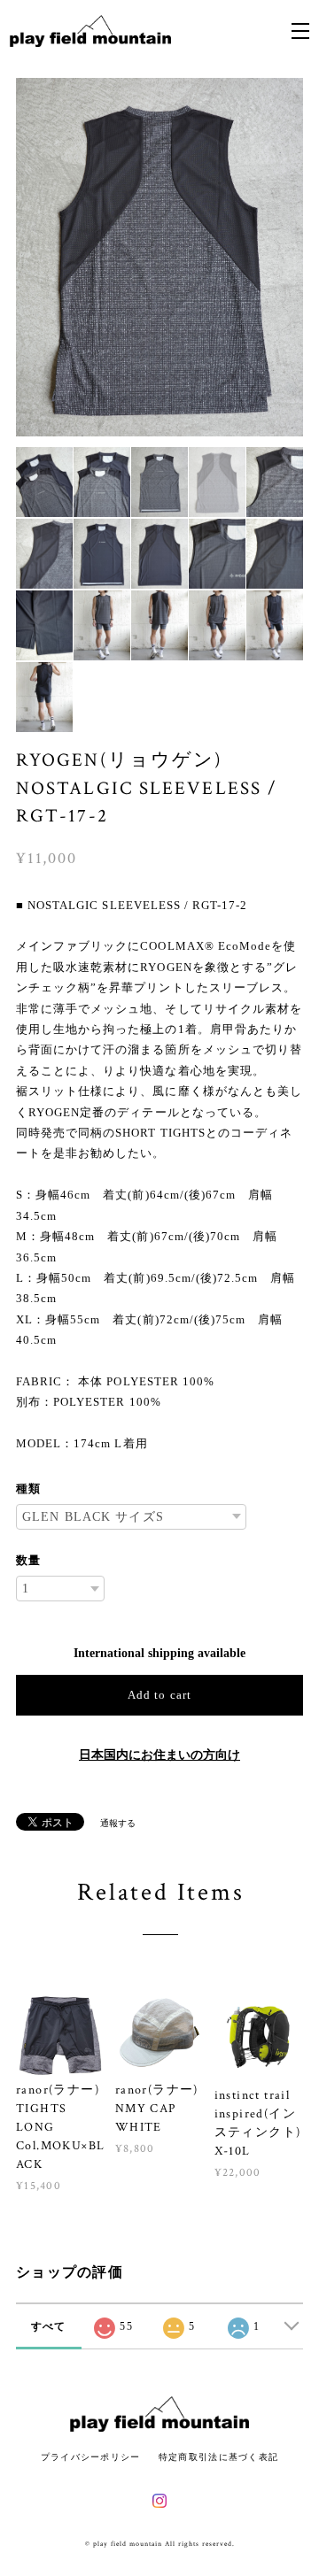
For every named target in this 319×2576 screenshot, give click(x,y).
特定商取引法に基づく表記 (218, 2457)
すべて (49, 2326)
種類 (28, 1489)
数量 (28, 1560)
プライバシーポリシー (91, 2457)
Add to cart (159, 1695)
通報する (118, 1823)
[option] (159, 257)
